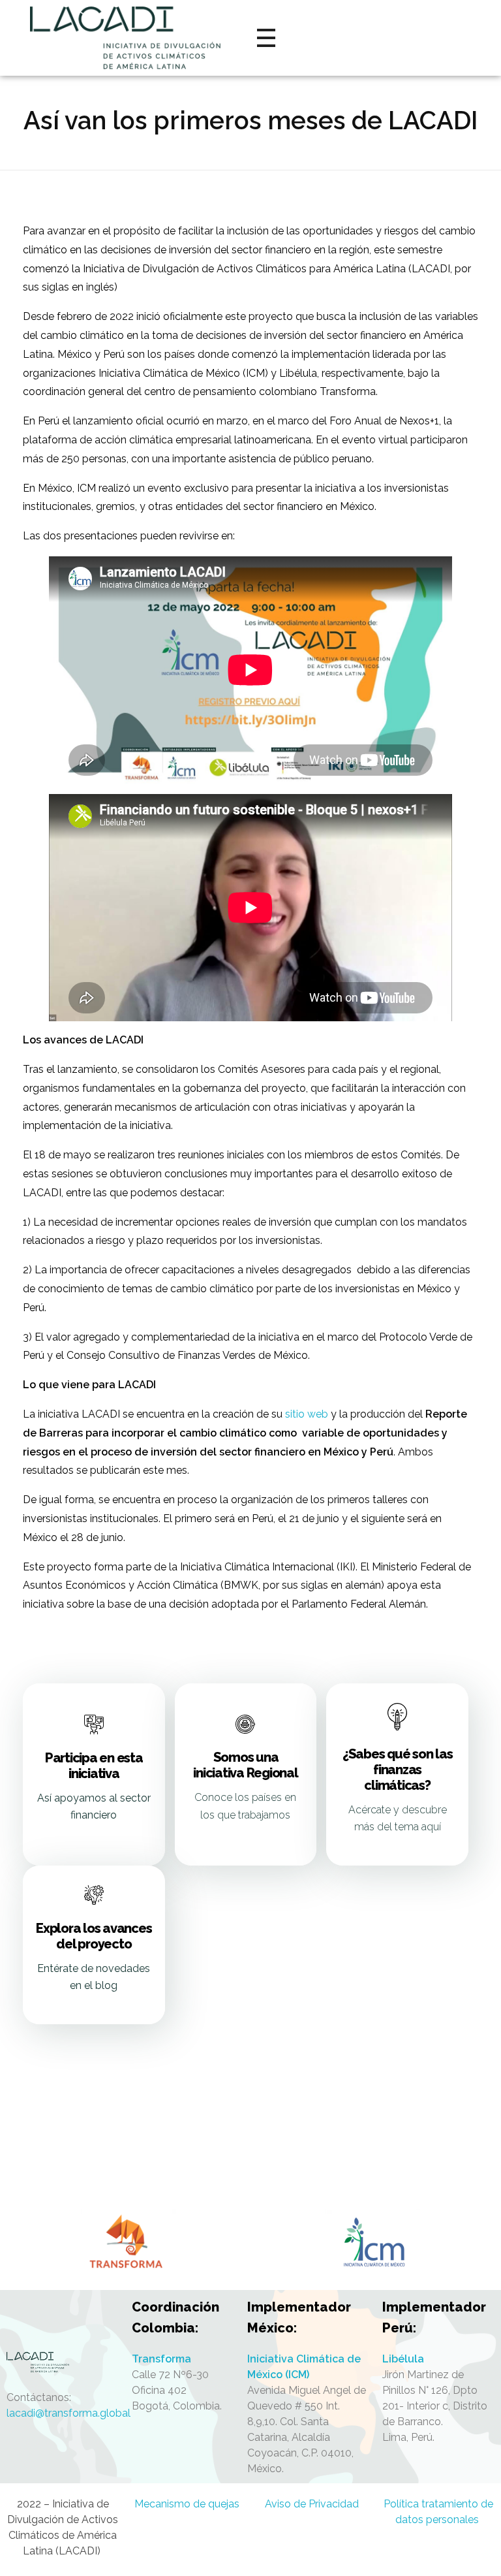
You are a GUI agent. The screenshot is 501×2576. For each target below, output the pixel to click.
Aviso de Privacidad (313, 2504)
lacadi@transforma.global (68, 2413)
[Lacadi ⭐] (63, 2362)
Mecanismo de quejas (188, 2504)
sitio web (307, 1414)
